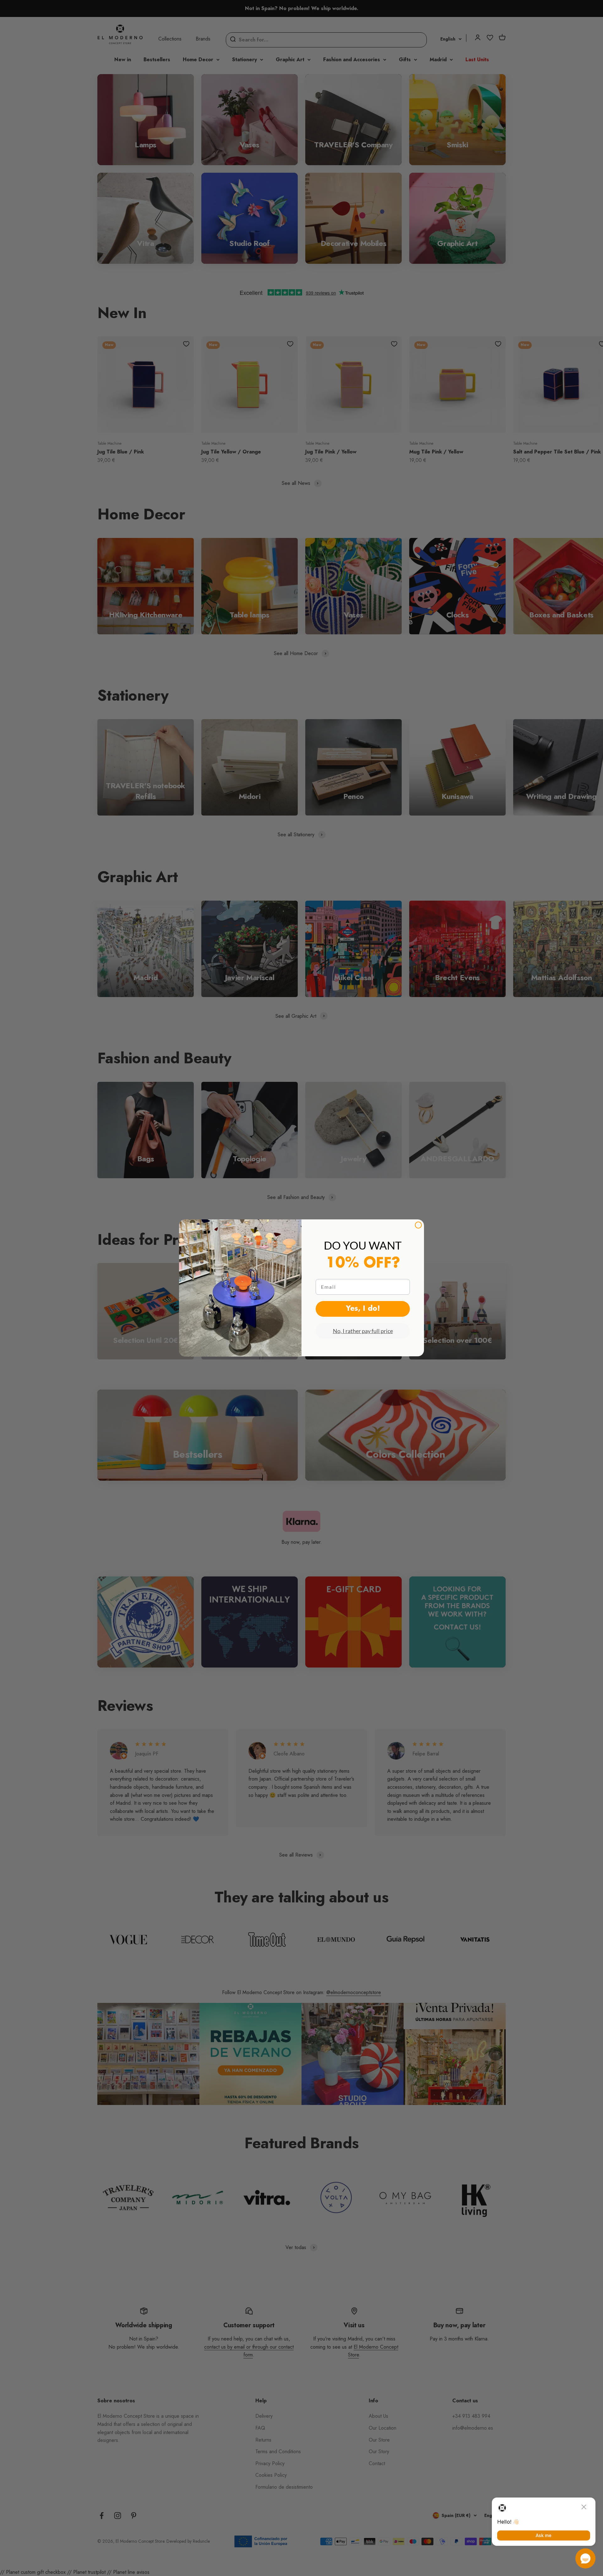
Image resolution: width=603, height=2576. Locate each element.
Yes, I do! (363, 1309)
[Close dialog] (418, 1225)
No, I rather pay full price (363, 1331)
